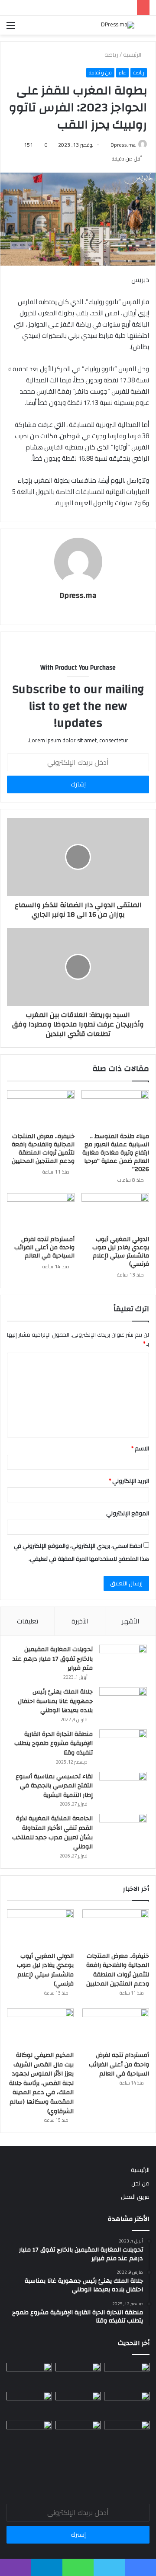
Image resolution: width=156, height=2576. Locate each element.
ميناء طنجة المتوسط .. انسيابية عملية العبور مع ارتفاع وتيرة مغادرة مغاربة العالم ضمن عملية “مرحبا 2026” (116, 1153)
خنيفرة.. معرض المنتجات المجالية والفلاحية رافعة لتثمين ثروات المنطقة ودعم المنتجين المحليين (43, 1149)
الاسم (140, 1448)
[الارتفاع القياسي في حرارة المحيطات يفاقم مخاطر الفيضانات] (78, 2433)
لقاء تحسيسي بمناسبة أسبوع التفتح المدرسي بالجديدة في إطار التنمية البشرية (54, 1786)
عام (122, 73)
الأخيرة (80, 1621)
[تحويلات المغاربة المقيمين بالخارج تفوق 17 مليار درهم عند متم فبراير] (123, 1661)
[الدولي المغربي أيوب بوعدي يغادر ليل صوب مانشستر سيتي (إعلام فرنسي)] (115, 1212)
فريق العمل (135, 2197)
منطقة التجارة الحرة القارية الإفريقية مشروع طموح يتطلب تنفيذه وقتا (54, 1744)
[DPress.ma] (118, 25)
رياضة (111, 55)
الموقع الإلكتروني (128, 1513)
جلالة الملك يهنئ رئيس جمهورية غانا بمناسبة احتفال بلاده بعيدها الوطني (55, 1701)
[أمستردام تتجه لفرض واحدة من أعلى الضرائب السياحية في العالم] (41, 1212)
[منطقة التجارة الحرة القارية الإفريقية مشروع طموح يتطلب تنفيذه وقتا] (123, 1746)
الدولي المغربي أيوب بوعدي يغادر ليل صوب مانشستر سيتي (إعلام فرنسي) (121, 1252)
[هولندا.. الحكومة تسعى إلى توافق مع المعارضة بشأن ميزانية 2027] (29, 2433)
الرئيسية (133, 55)
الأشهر (130, 1621)
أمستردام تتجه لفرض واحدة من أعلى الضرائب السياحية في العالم (44, 1248)
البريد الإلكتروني (129, 1481)
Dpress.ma (123, 145)
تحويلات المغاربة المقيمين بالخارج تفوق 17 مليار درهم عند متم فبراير (53, 1659)
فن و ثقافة (100, 73)
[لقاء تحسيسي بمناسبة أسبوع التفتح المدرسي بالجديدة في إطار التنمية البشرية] (123, 1788)
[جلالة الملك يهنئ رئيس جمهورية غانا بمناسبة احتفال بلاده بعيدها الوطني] (123, 1703)
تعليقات (28, 1621)
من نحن (140, 2183)
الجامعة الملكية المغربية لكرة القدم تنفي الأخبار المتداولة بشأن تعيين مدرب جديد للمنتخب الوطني (52, 1833)
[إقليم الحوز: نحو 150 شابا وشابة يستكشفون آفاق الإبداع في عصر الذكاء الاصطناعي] (127, 2433)
